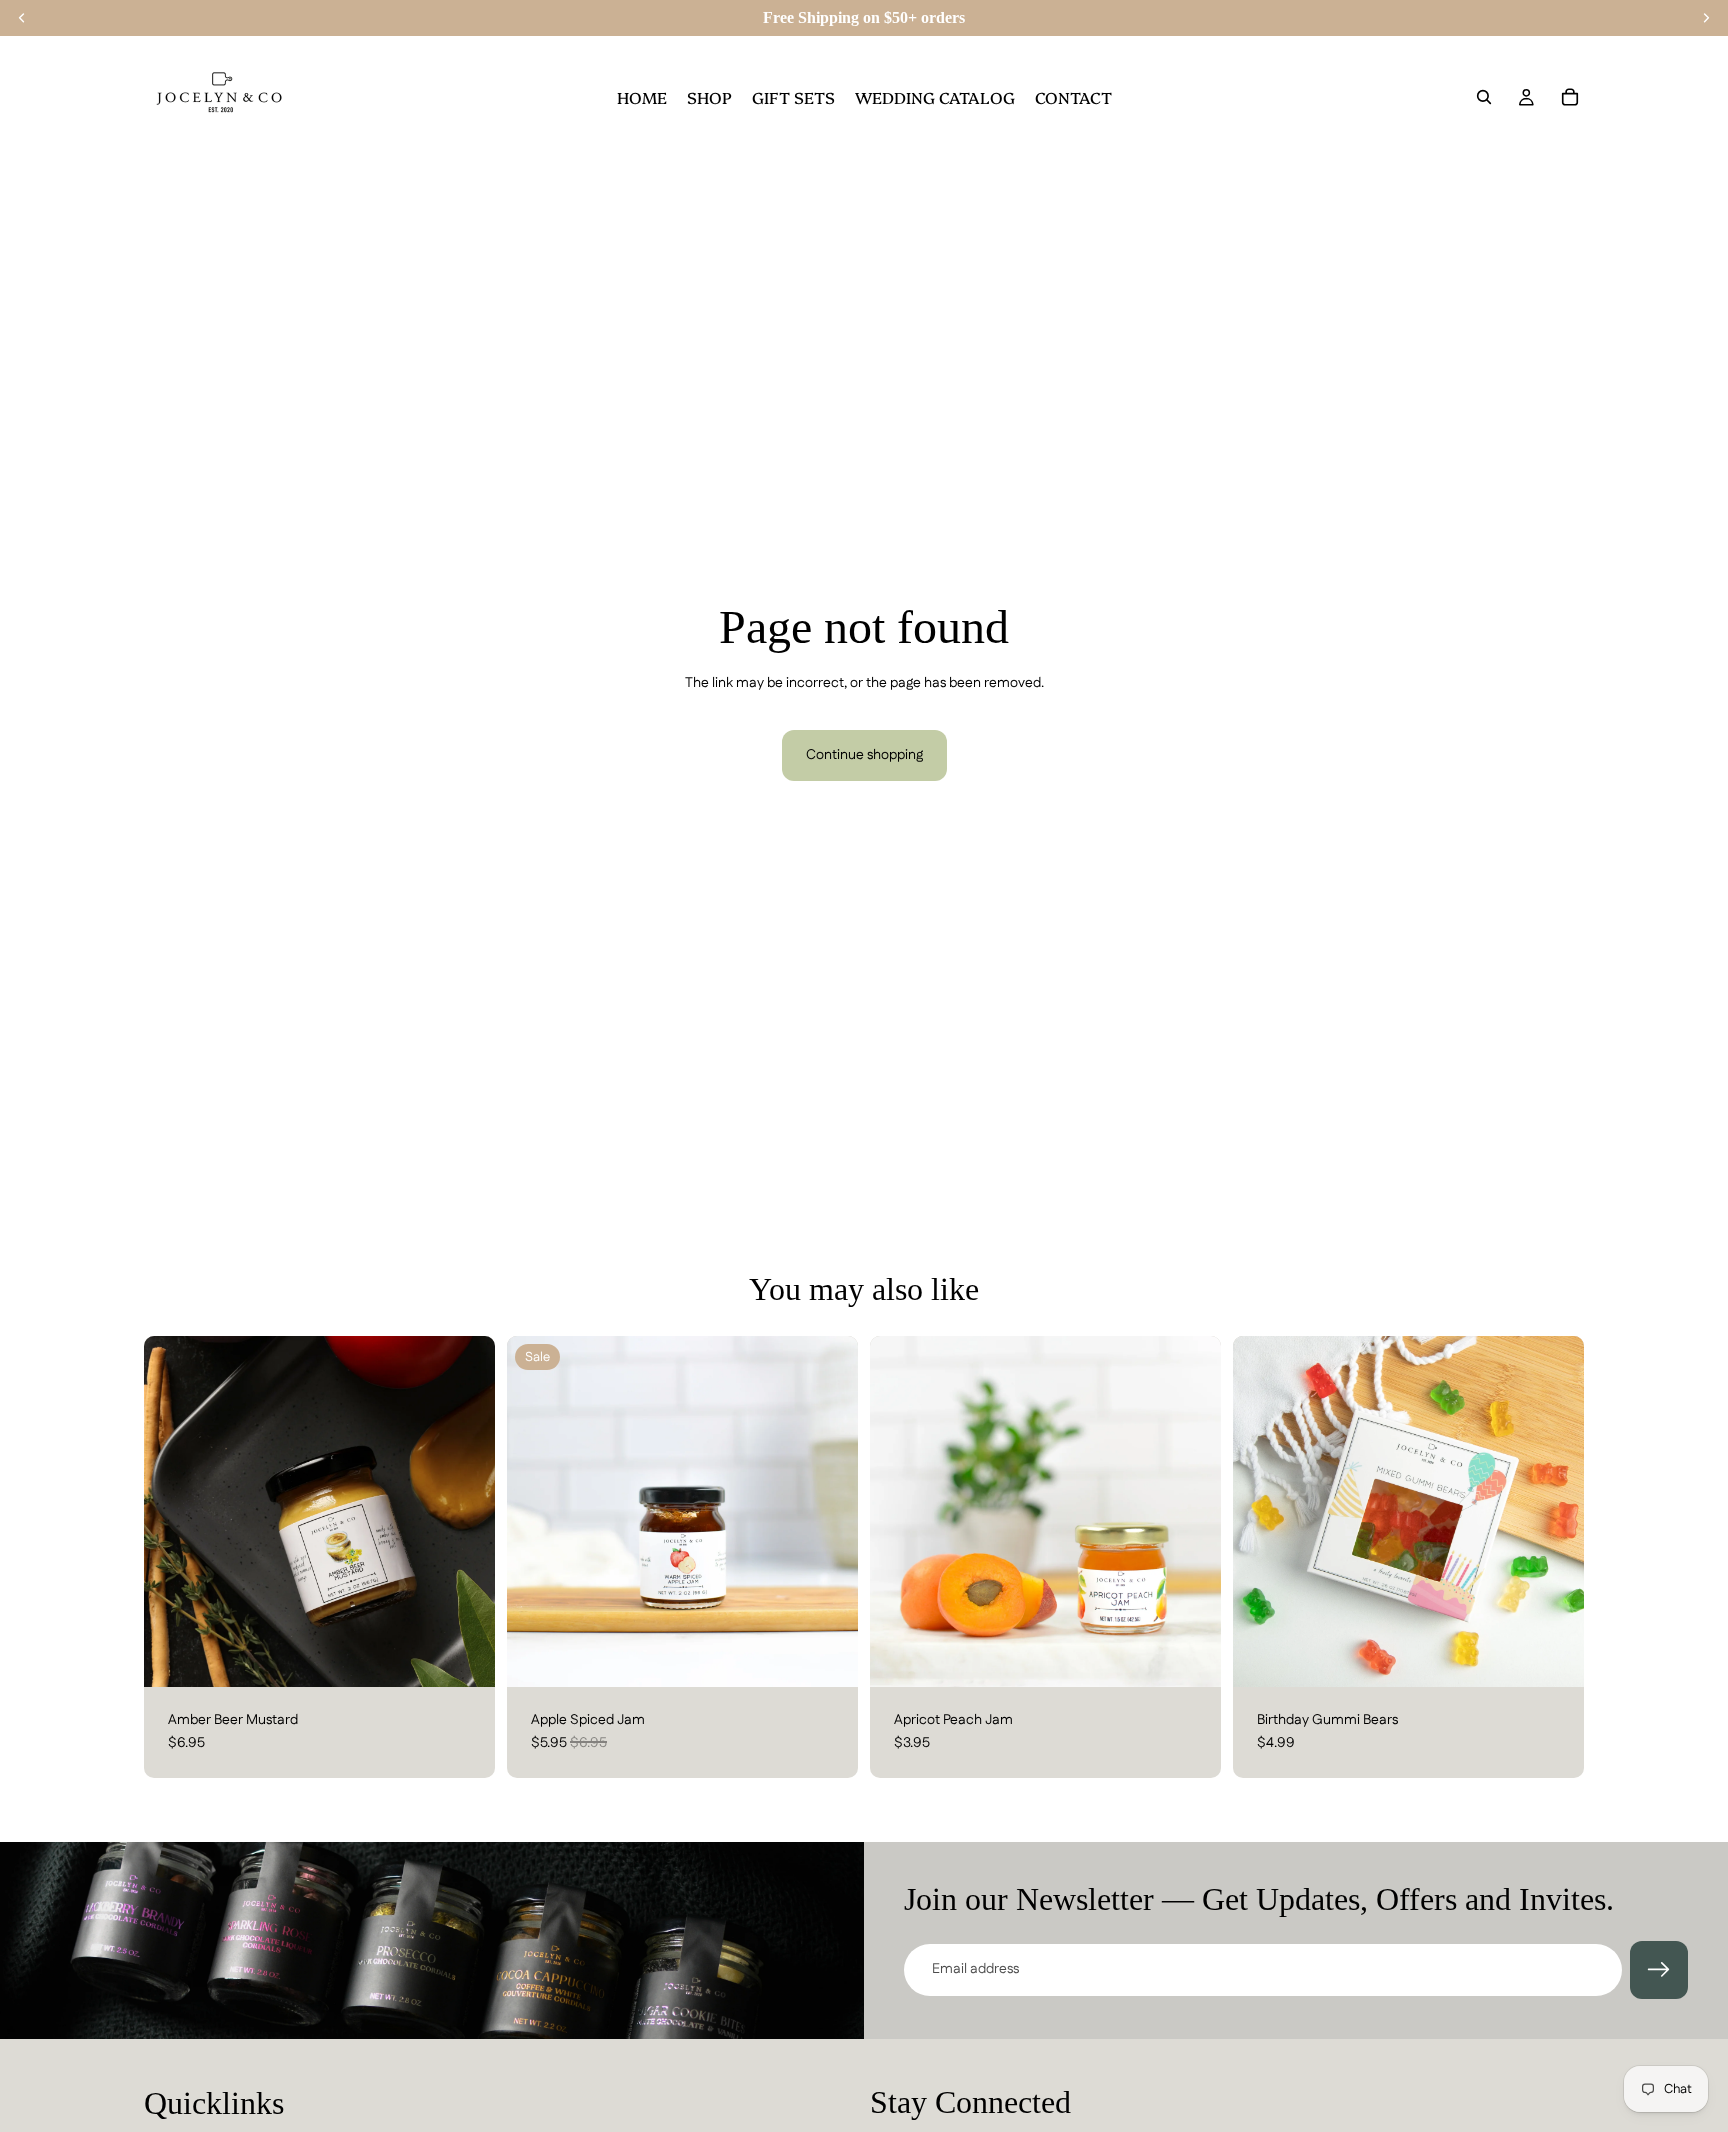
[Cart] (1570, 97)
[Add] (464, 1656)
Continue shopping (864, 755)
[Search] (1484, 97)
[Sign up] (1659, 1970)
